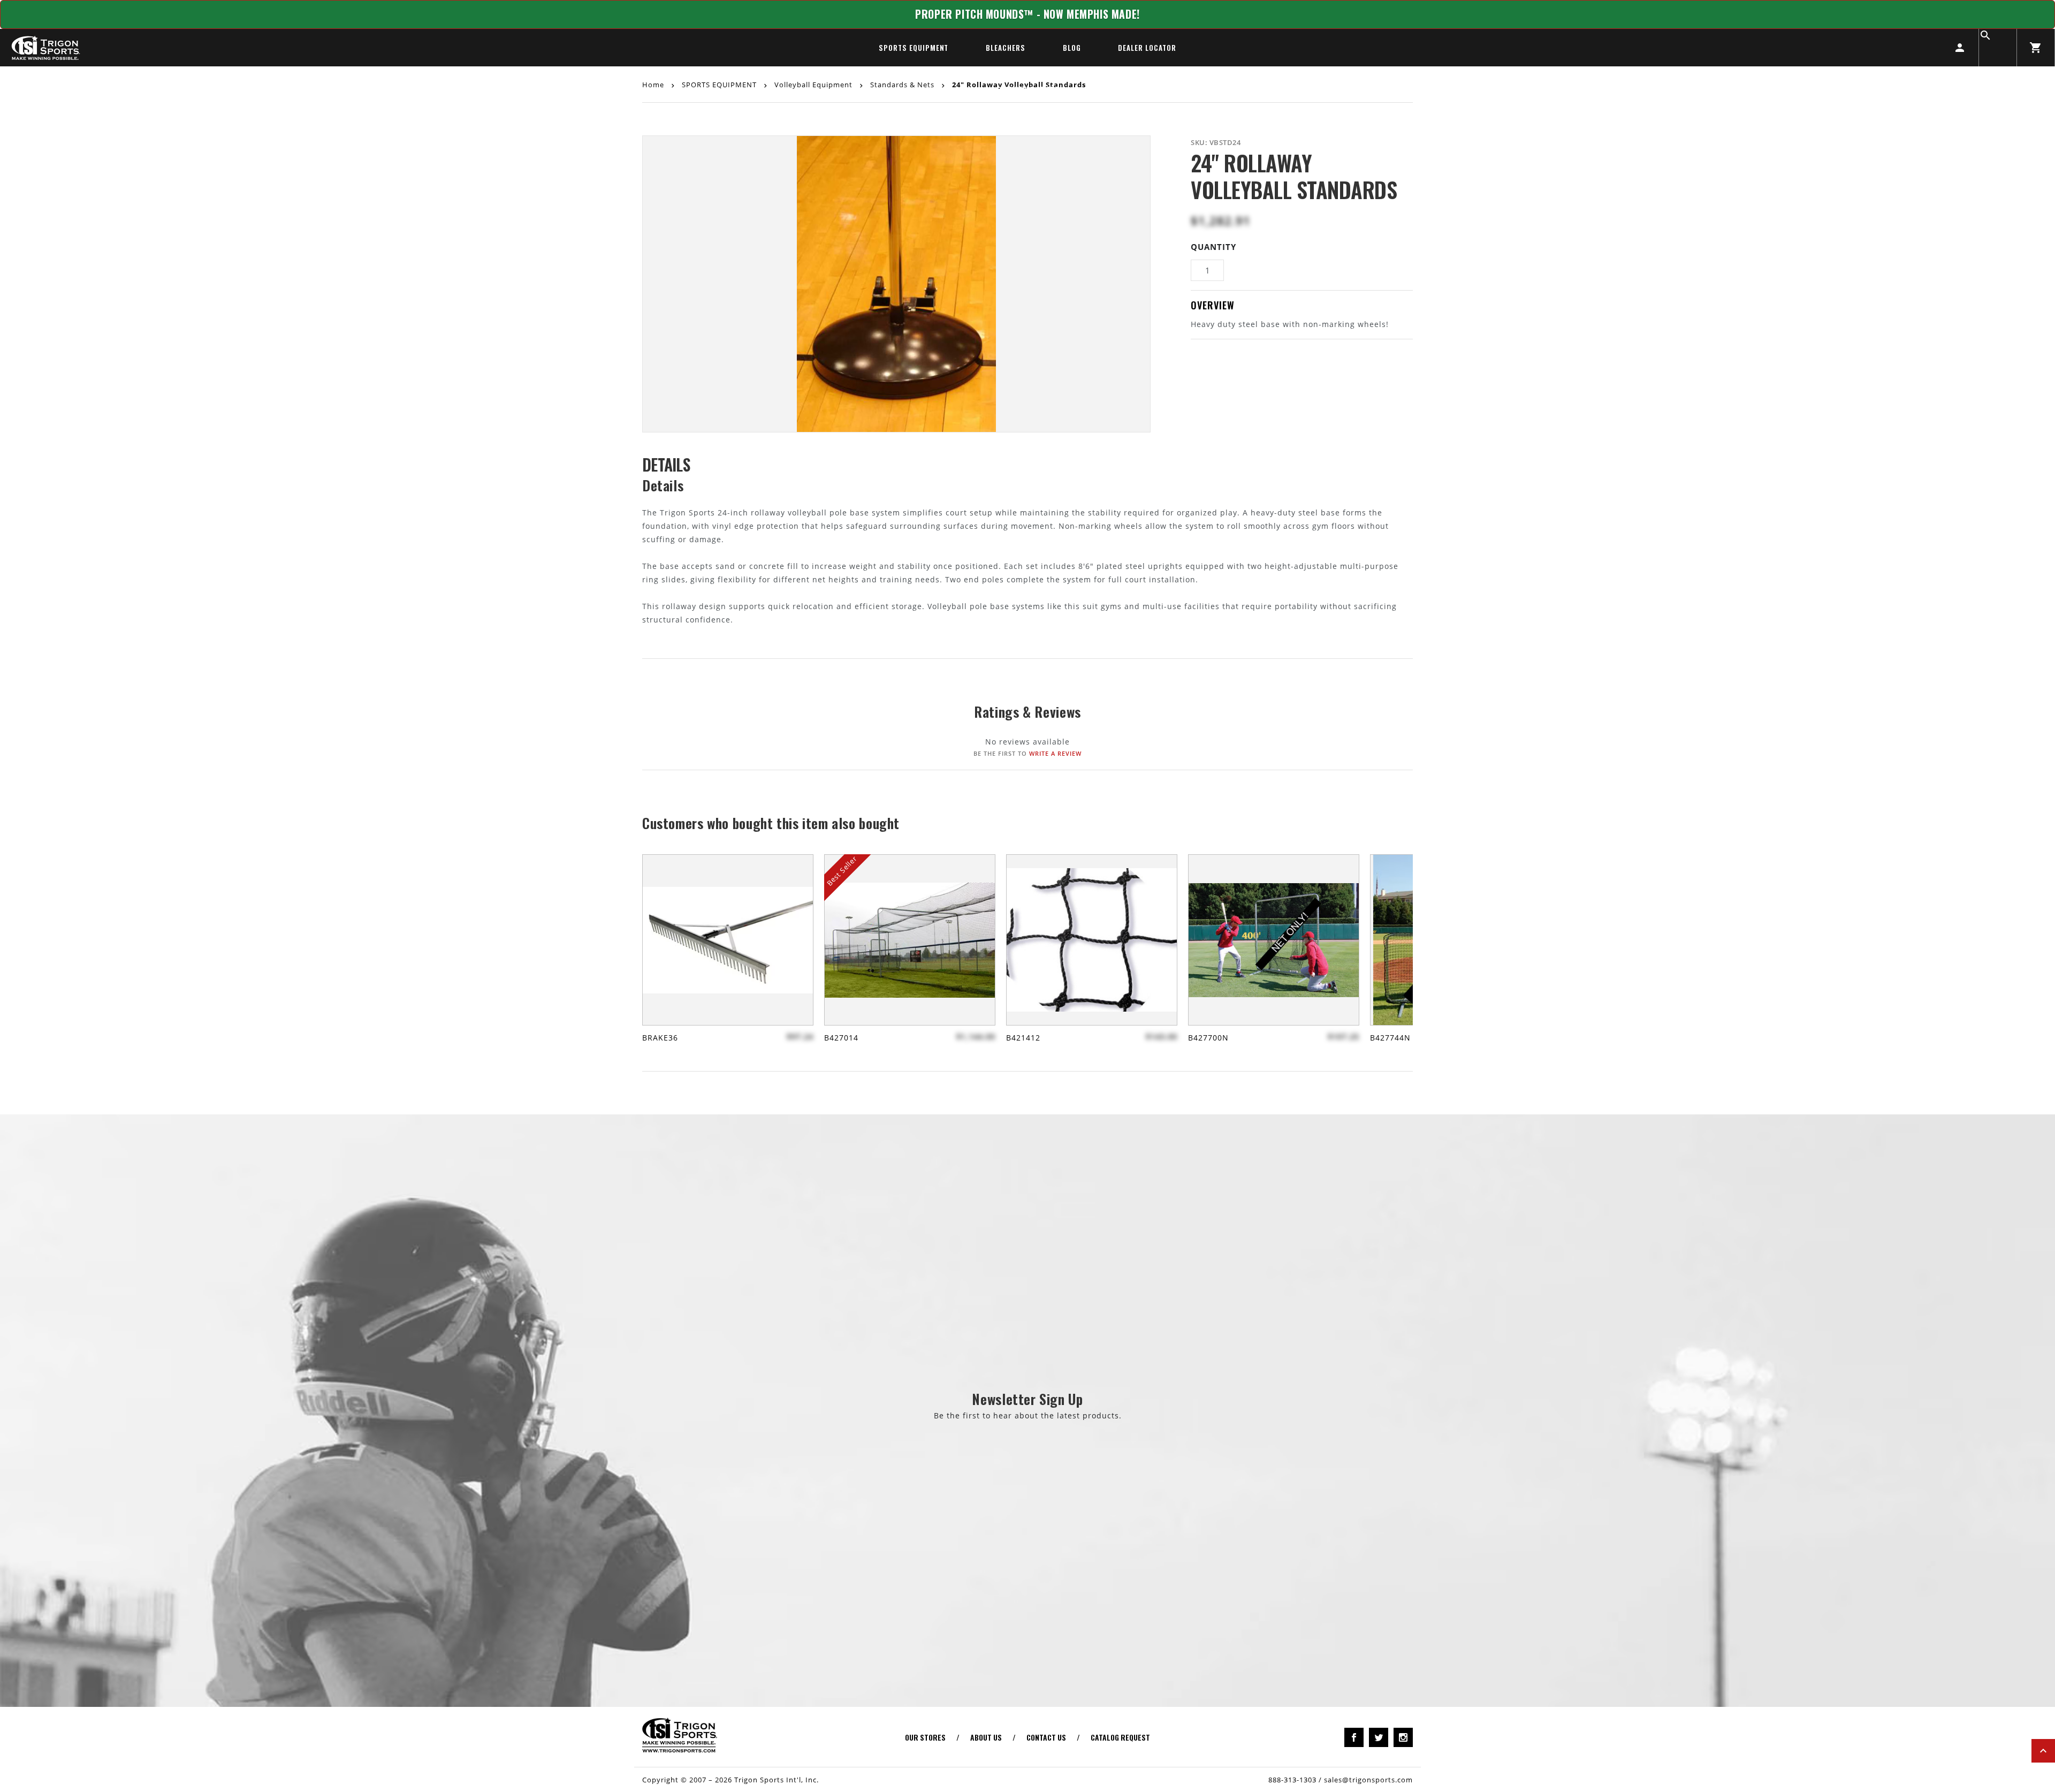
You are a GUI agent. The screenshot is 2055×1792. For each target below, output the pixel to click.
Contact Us (1046, 1737)
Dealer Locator (1147, 48)
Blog (1072, 48)
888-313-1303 (1292, 1780)
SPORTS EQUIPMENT (914, 48)
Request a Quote (1028, 89)
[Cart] (2036, 48)
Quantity (1213, 247)
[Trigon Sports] (45, 48)
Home (654, 84)
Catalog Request (1120, 1737)
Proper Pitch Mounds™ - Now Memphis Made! (1027, 14)
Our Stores (925, 1737)
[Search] (1998, 48)
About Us (986, 1737)
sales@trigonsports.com (1368, 1780)
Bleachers (1005, 48)
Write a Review (1055, 753)
